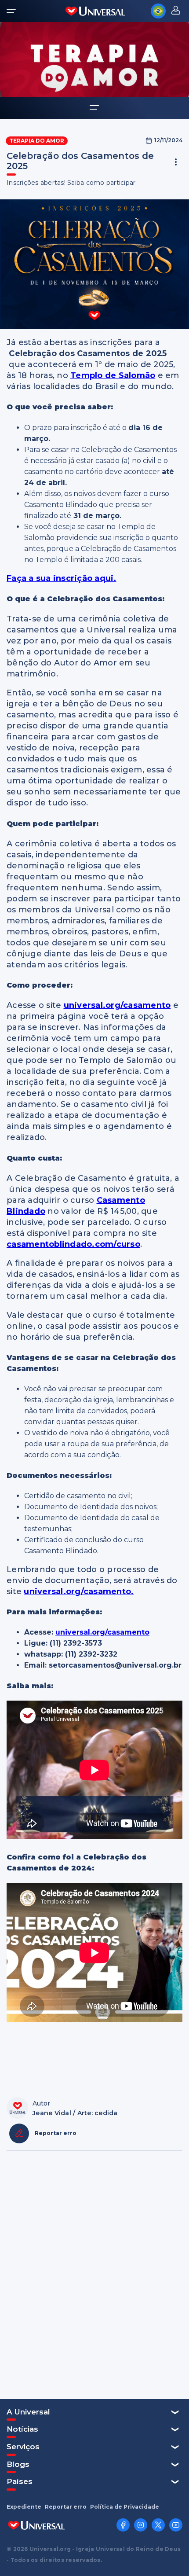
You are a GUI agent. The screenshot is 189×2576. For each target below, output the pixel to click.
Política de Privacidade (125, 2507)
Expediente (24, 2507)
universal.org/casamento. (79, 1591)
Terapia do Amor (37, 141)
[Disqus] (94, 2274)
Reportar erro (66, 2507)
